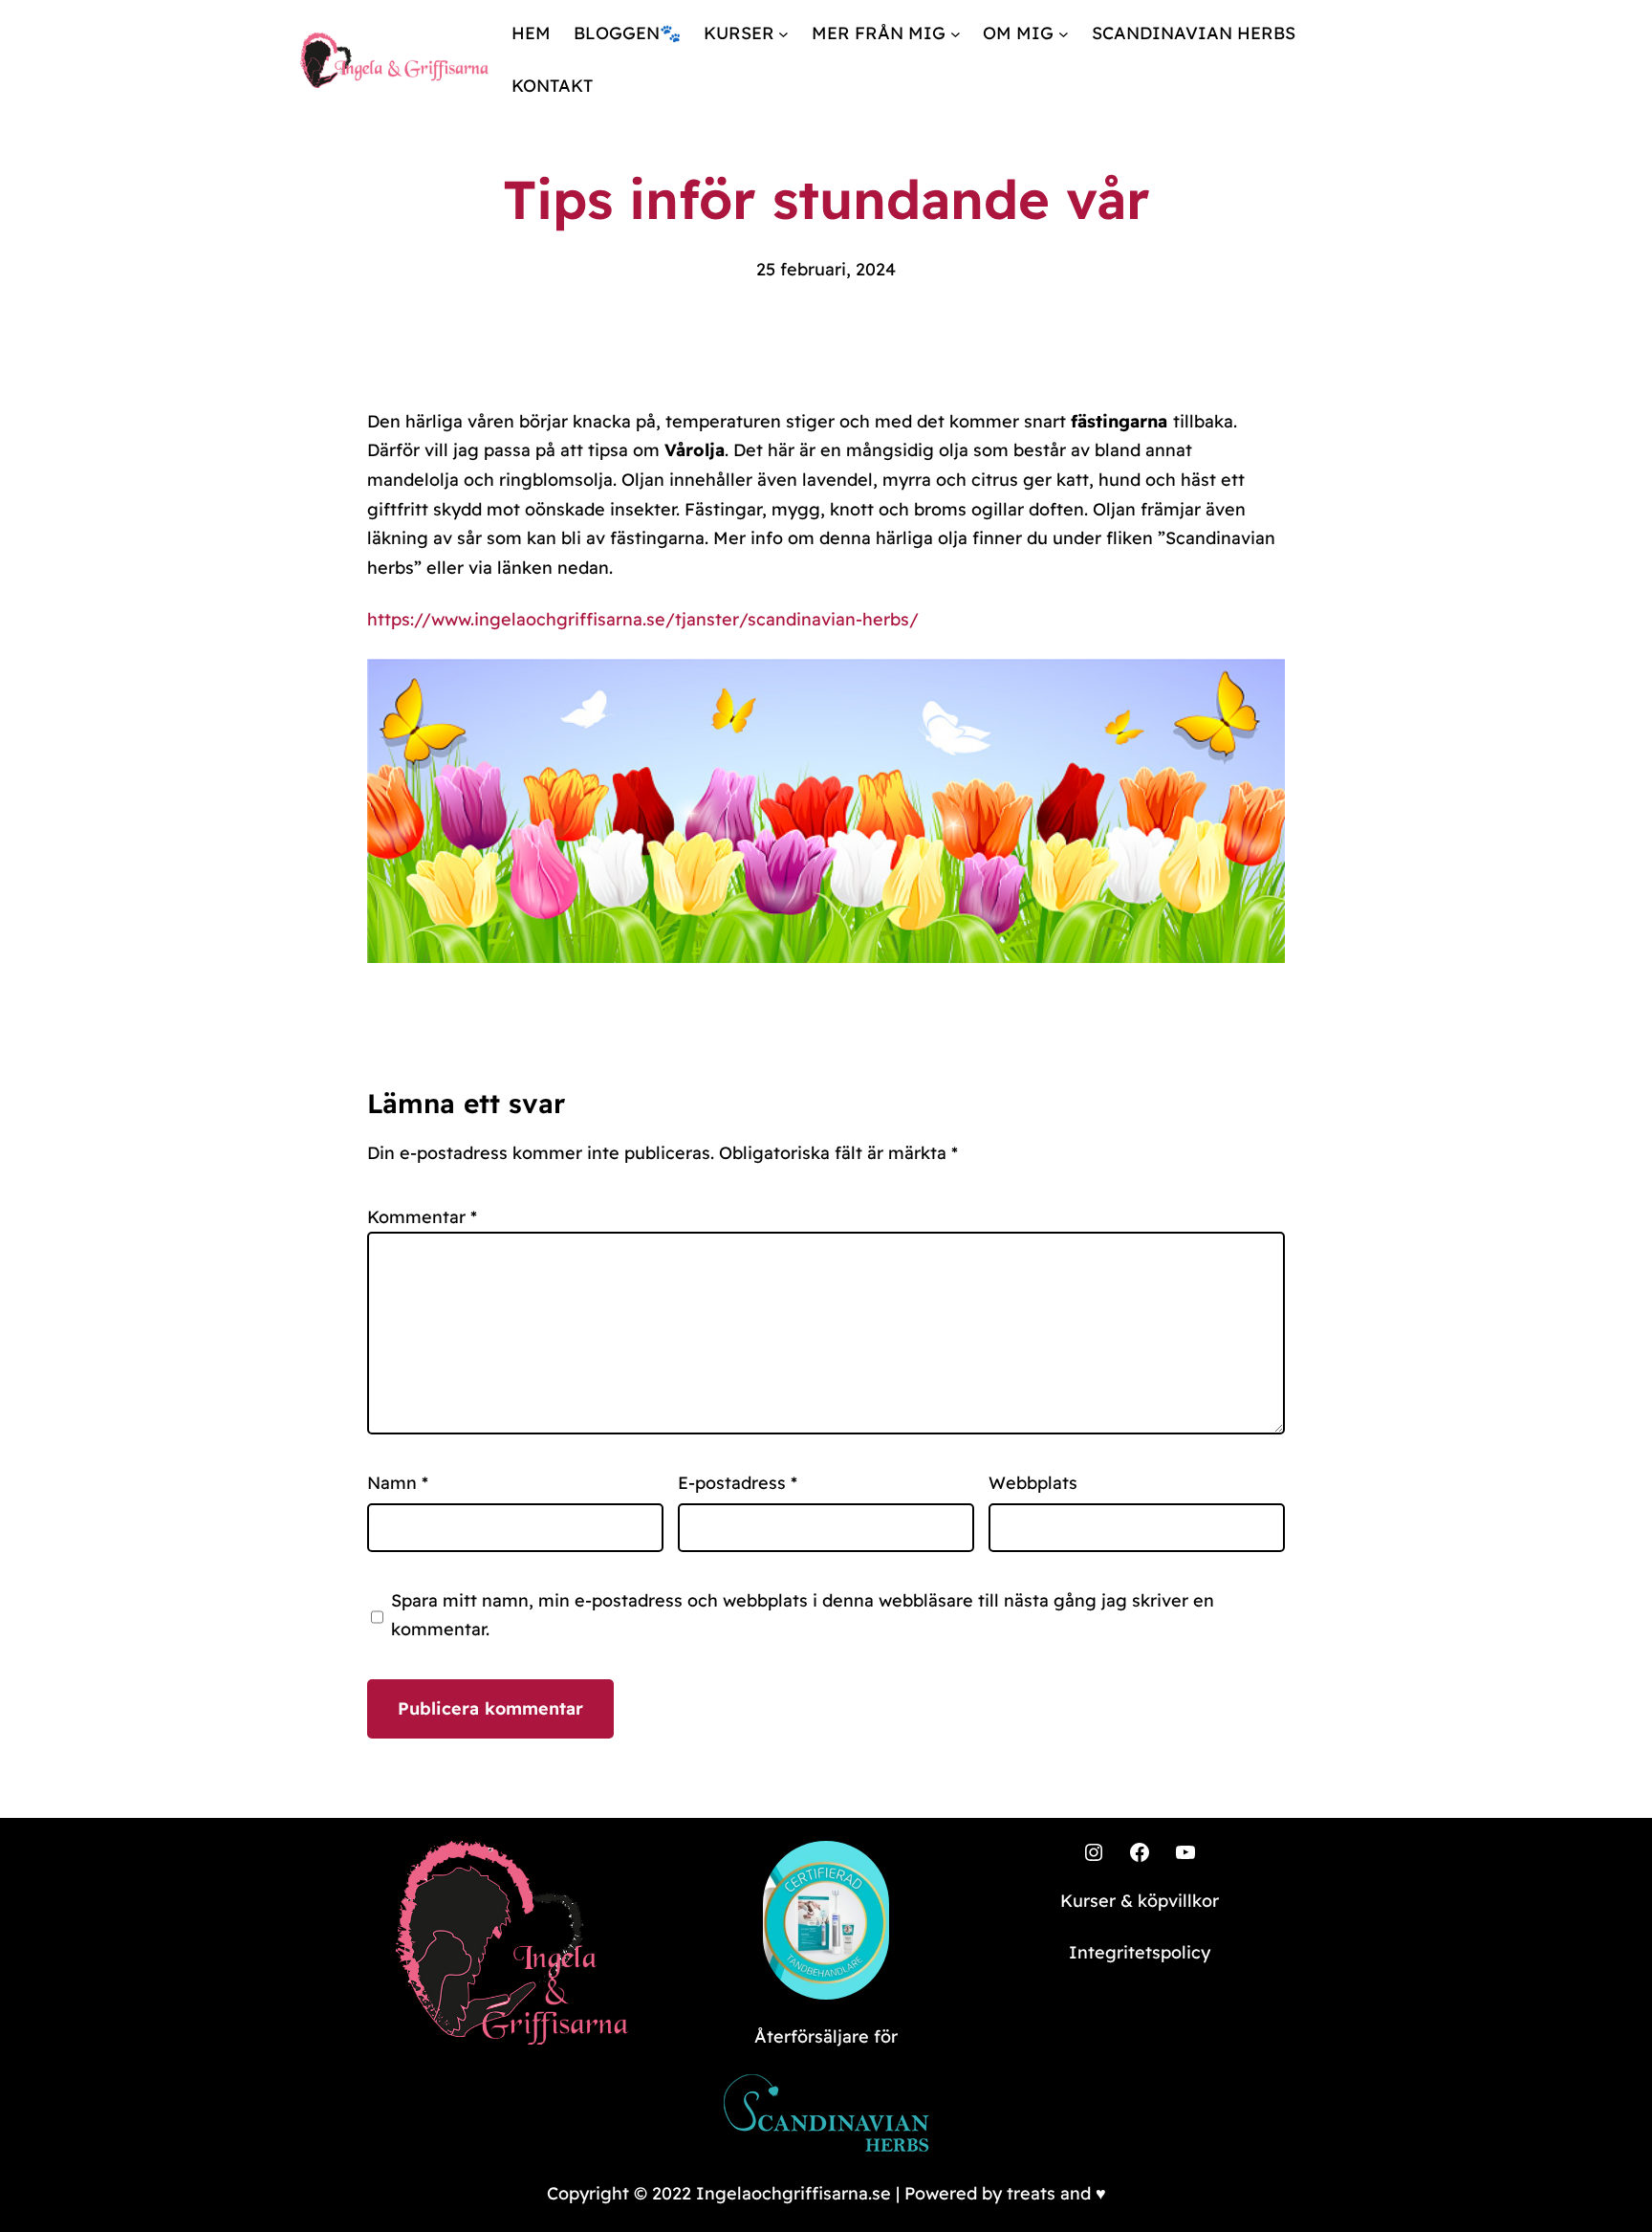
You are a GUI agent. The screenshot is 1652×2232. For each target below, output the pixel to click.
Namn (398, 1483)
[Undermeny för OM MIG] (1064, 34)
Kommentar (422, 1217)
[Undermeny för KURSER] (783, 34)
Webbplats (1033, 1483)
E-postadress (738, 1483)
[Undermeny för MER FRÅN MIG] (956, 34)
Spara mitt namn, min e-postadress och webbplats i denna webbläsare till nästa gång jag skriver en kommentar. (803, 1615)
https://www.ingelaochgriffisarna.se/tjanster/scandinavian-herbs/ (643, 619)
